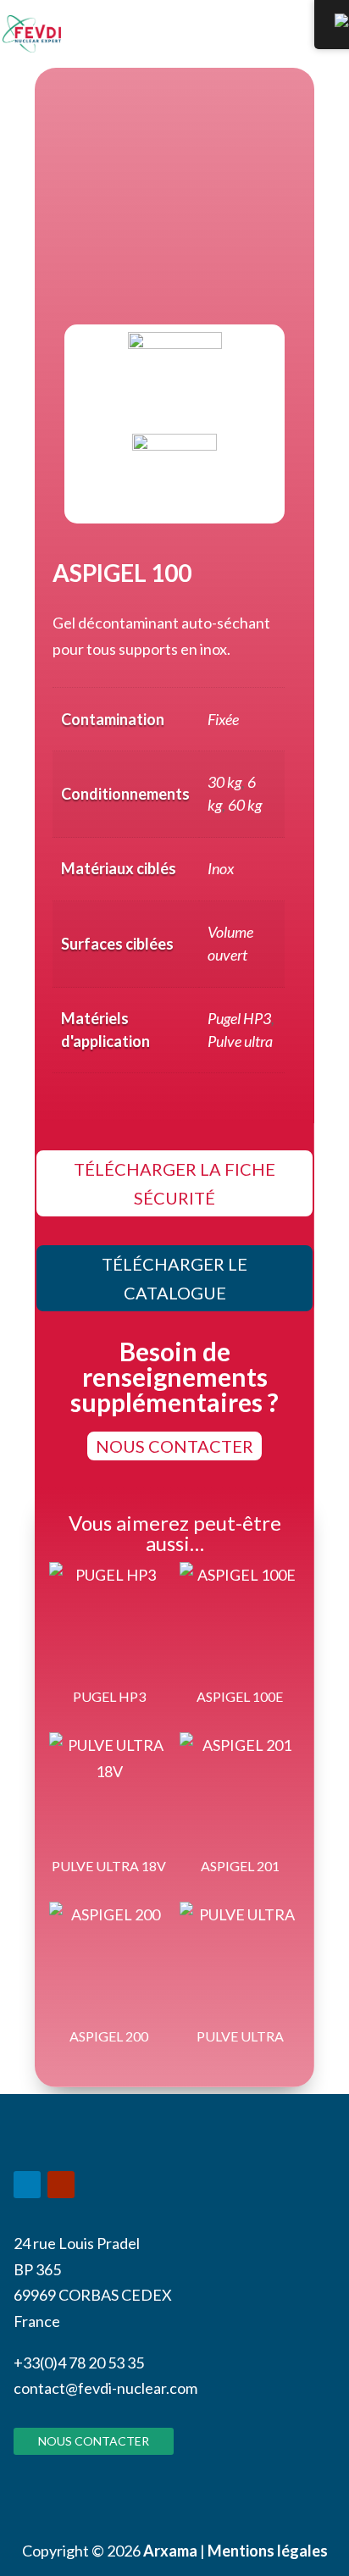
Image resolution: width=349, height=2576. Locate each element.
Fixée (223, 719)
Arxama (170, 2551)
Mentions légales (268, 2551)
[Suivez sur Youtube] (61, 2185)
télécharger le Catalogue (174, 1278)
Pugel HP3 (239, 1018)
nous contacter (174, 1446)
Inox (221, 868)
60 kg (245, 805)
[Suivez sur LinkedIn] (27, 2185)
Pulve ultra (240, 1041)
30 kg (224, 782)
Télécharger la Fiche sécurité (174, 1183)
